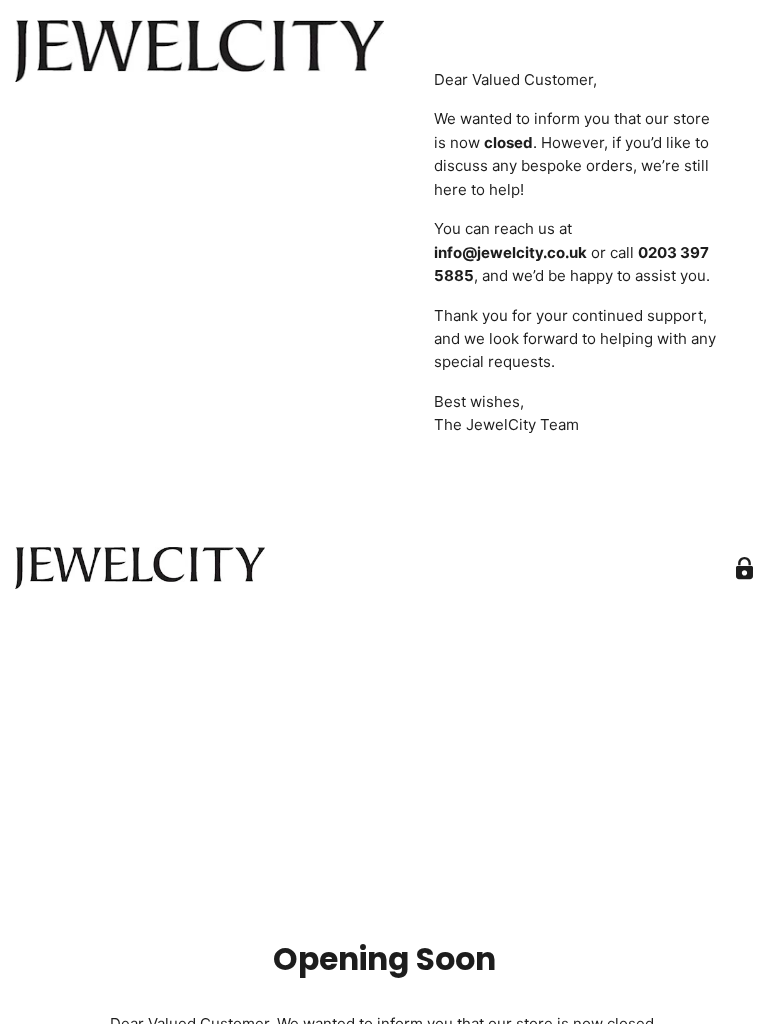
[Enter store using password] (744, 568)
